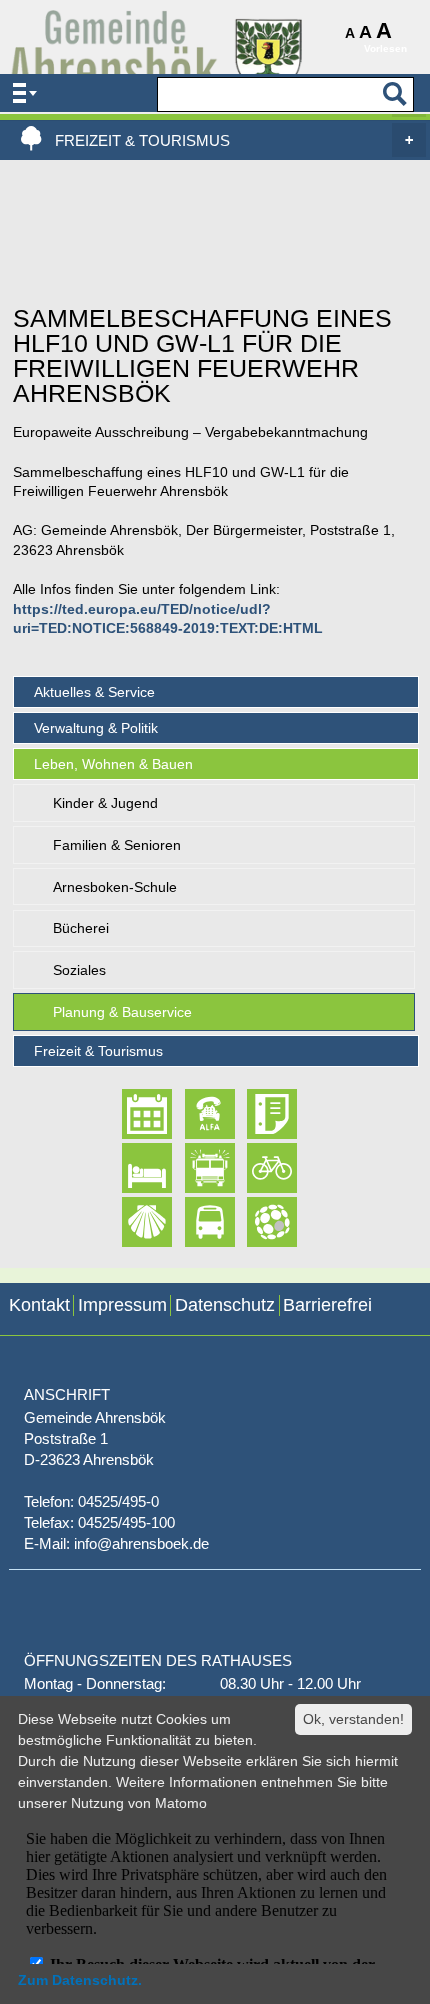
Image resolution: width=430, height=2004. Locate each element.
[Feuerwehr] (192, 1168)
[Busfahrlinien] (192, 1222)
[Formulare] (254, 1114)
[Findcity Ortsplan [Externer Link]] (254, 1222)
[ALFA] (192, 1114)
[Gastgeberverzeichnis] (129, 1168)
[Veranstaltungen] (129, 1114)
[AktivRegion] (254, 1168)
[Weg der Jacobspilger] (129, 1222)
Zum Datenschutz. (80, 1980)
